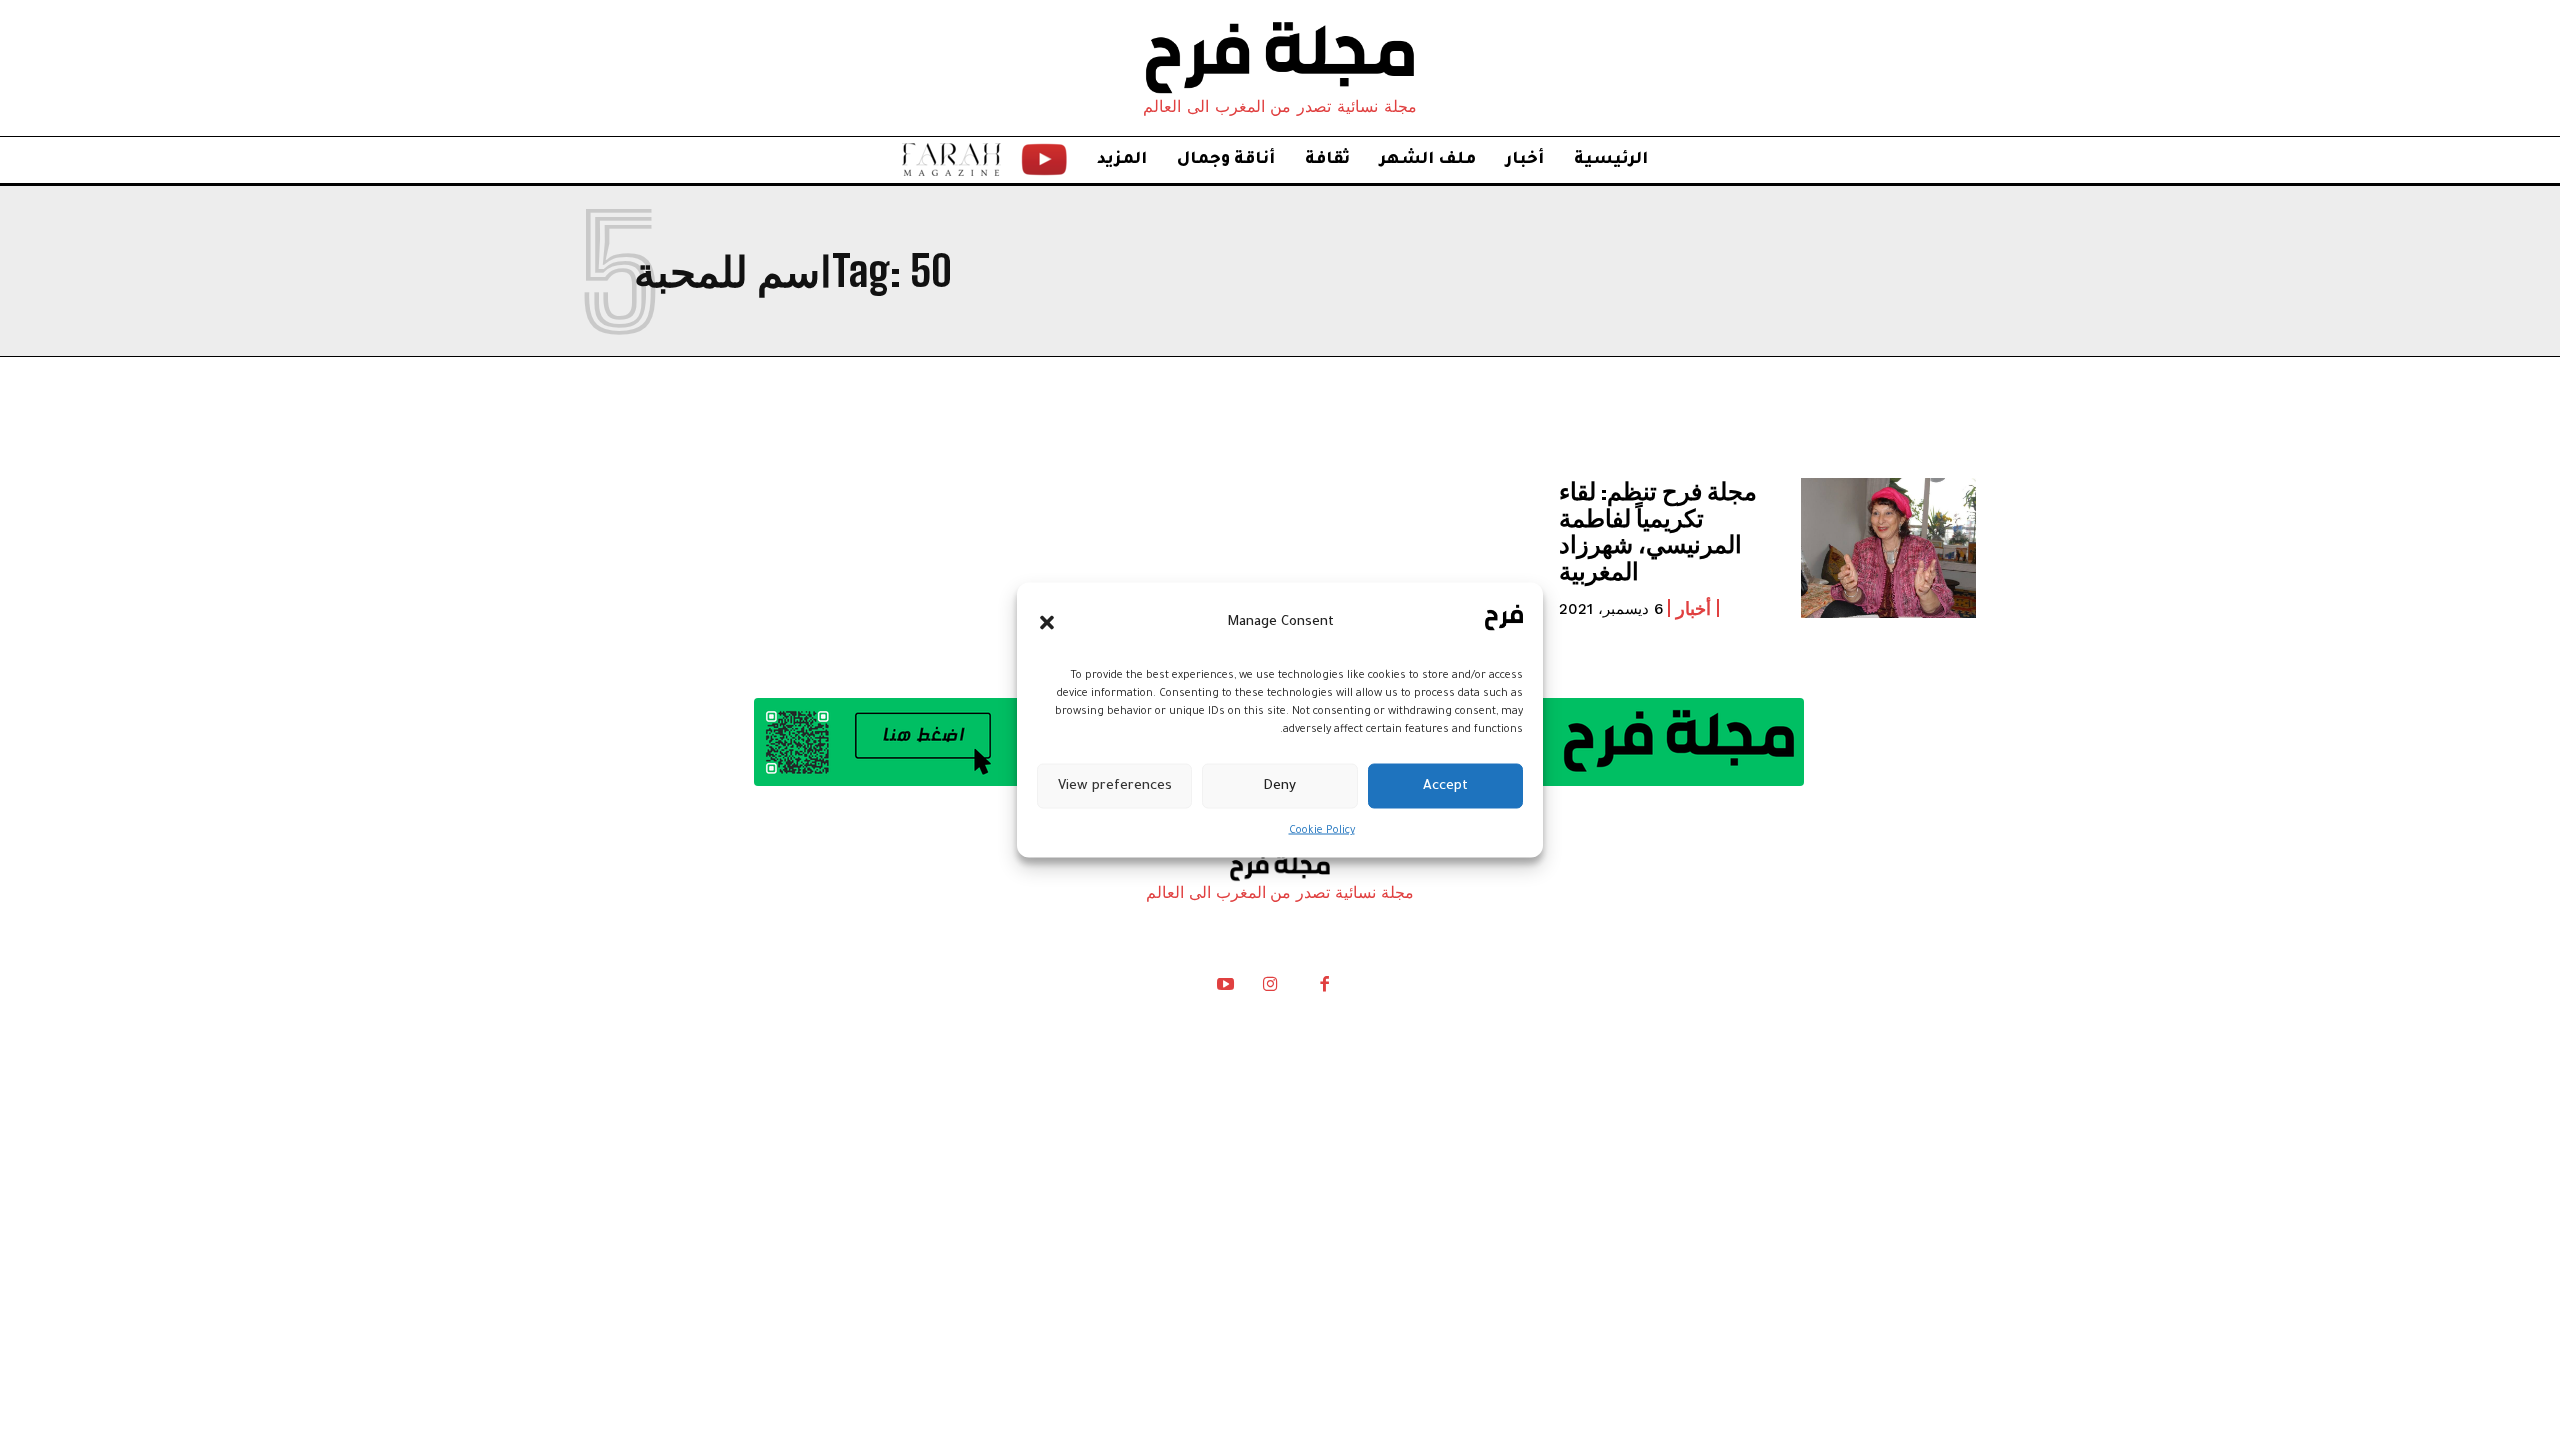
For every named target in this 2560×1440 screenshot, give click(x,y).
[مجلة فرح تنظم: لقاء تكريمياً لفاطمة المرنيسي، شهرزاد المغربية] (1888, 548)
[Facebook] (1324, 989)
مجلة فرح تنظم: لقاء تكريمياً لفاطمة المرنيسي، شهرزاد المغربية (1658, 530)
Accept (1445, 785)
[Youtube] (1226, 989)
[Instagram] (1270, 989)
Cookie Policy (1322, 831)
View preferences (1115, 785)
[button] (1047, 622)
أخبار (1693, 608)
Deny (1279, 785)
